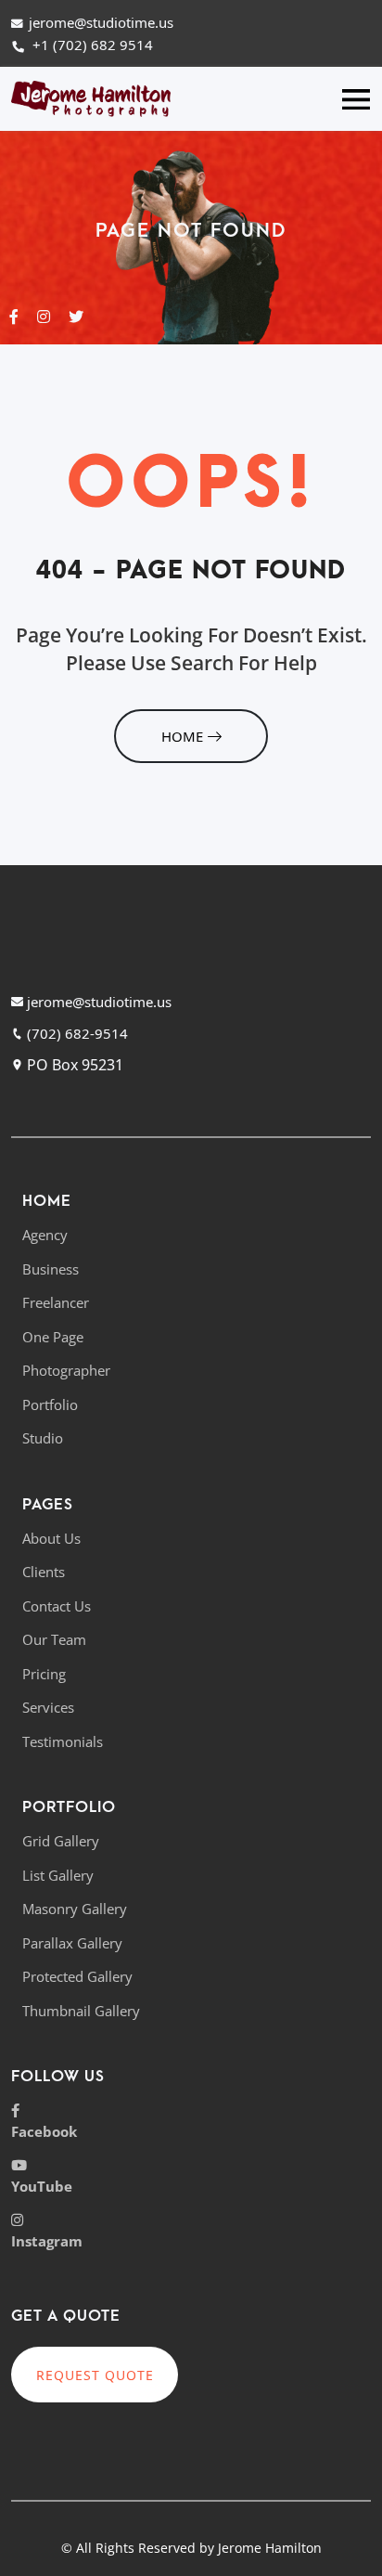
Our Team (54, 1639)
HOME (182, 736)
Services (48, 1707)
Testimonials (63, 1741)
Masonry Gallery (75, 1909)
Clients (44, 1572)
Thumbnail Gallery (81, 2011)
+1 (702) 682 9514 (91, 45)
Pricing (44, 1674)
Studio (43, 1438)
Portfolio (50, 1405)
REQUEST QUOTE (95, 2375)
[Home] (91, 97)
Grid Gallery (61, 1841)
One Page (53, 1337)
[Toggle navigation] (356, 99)
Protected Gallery (77, 1976)
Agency (45, 1235)
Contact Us (57, 1606)
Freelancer (56, 1302)
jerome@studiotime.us (101, 22)
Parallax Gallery (72, 1943)
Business (51, 1269)
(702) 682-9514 (76, 1033)
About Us (51, 1538)
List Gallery (58, 1875)
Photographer (66, 1370)
